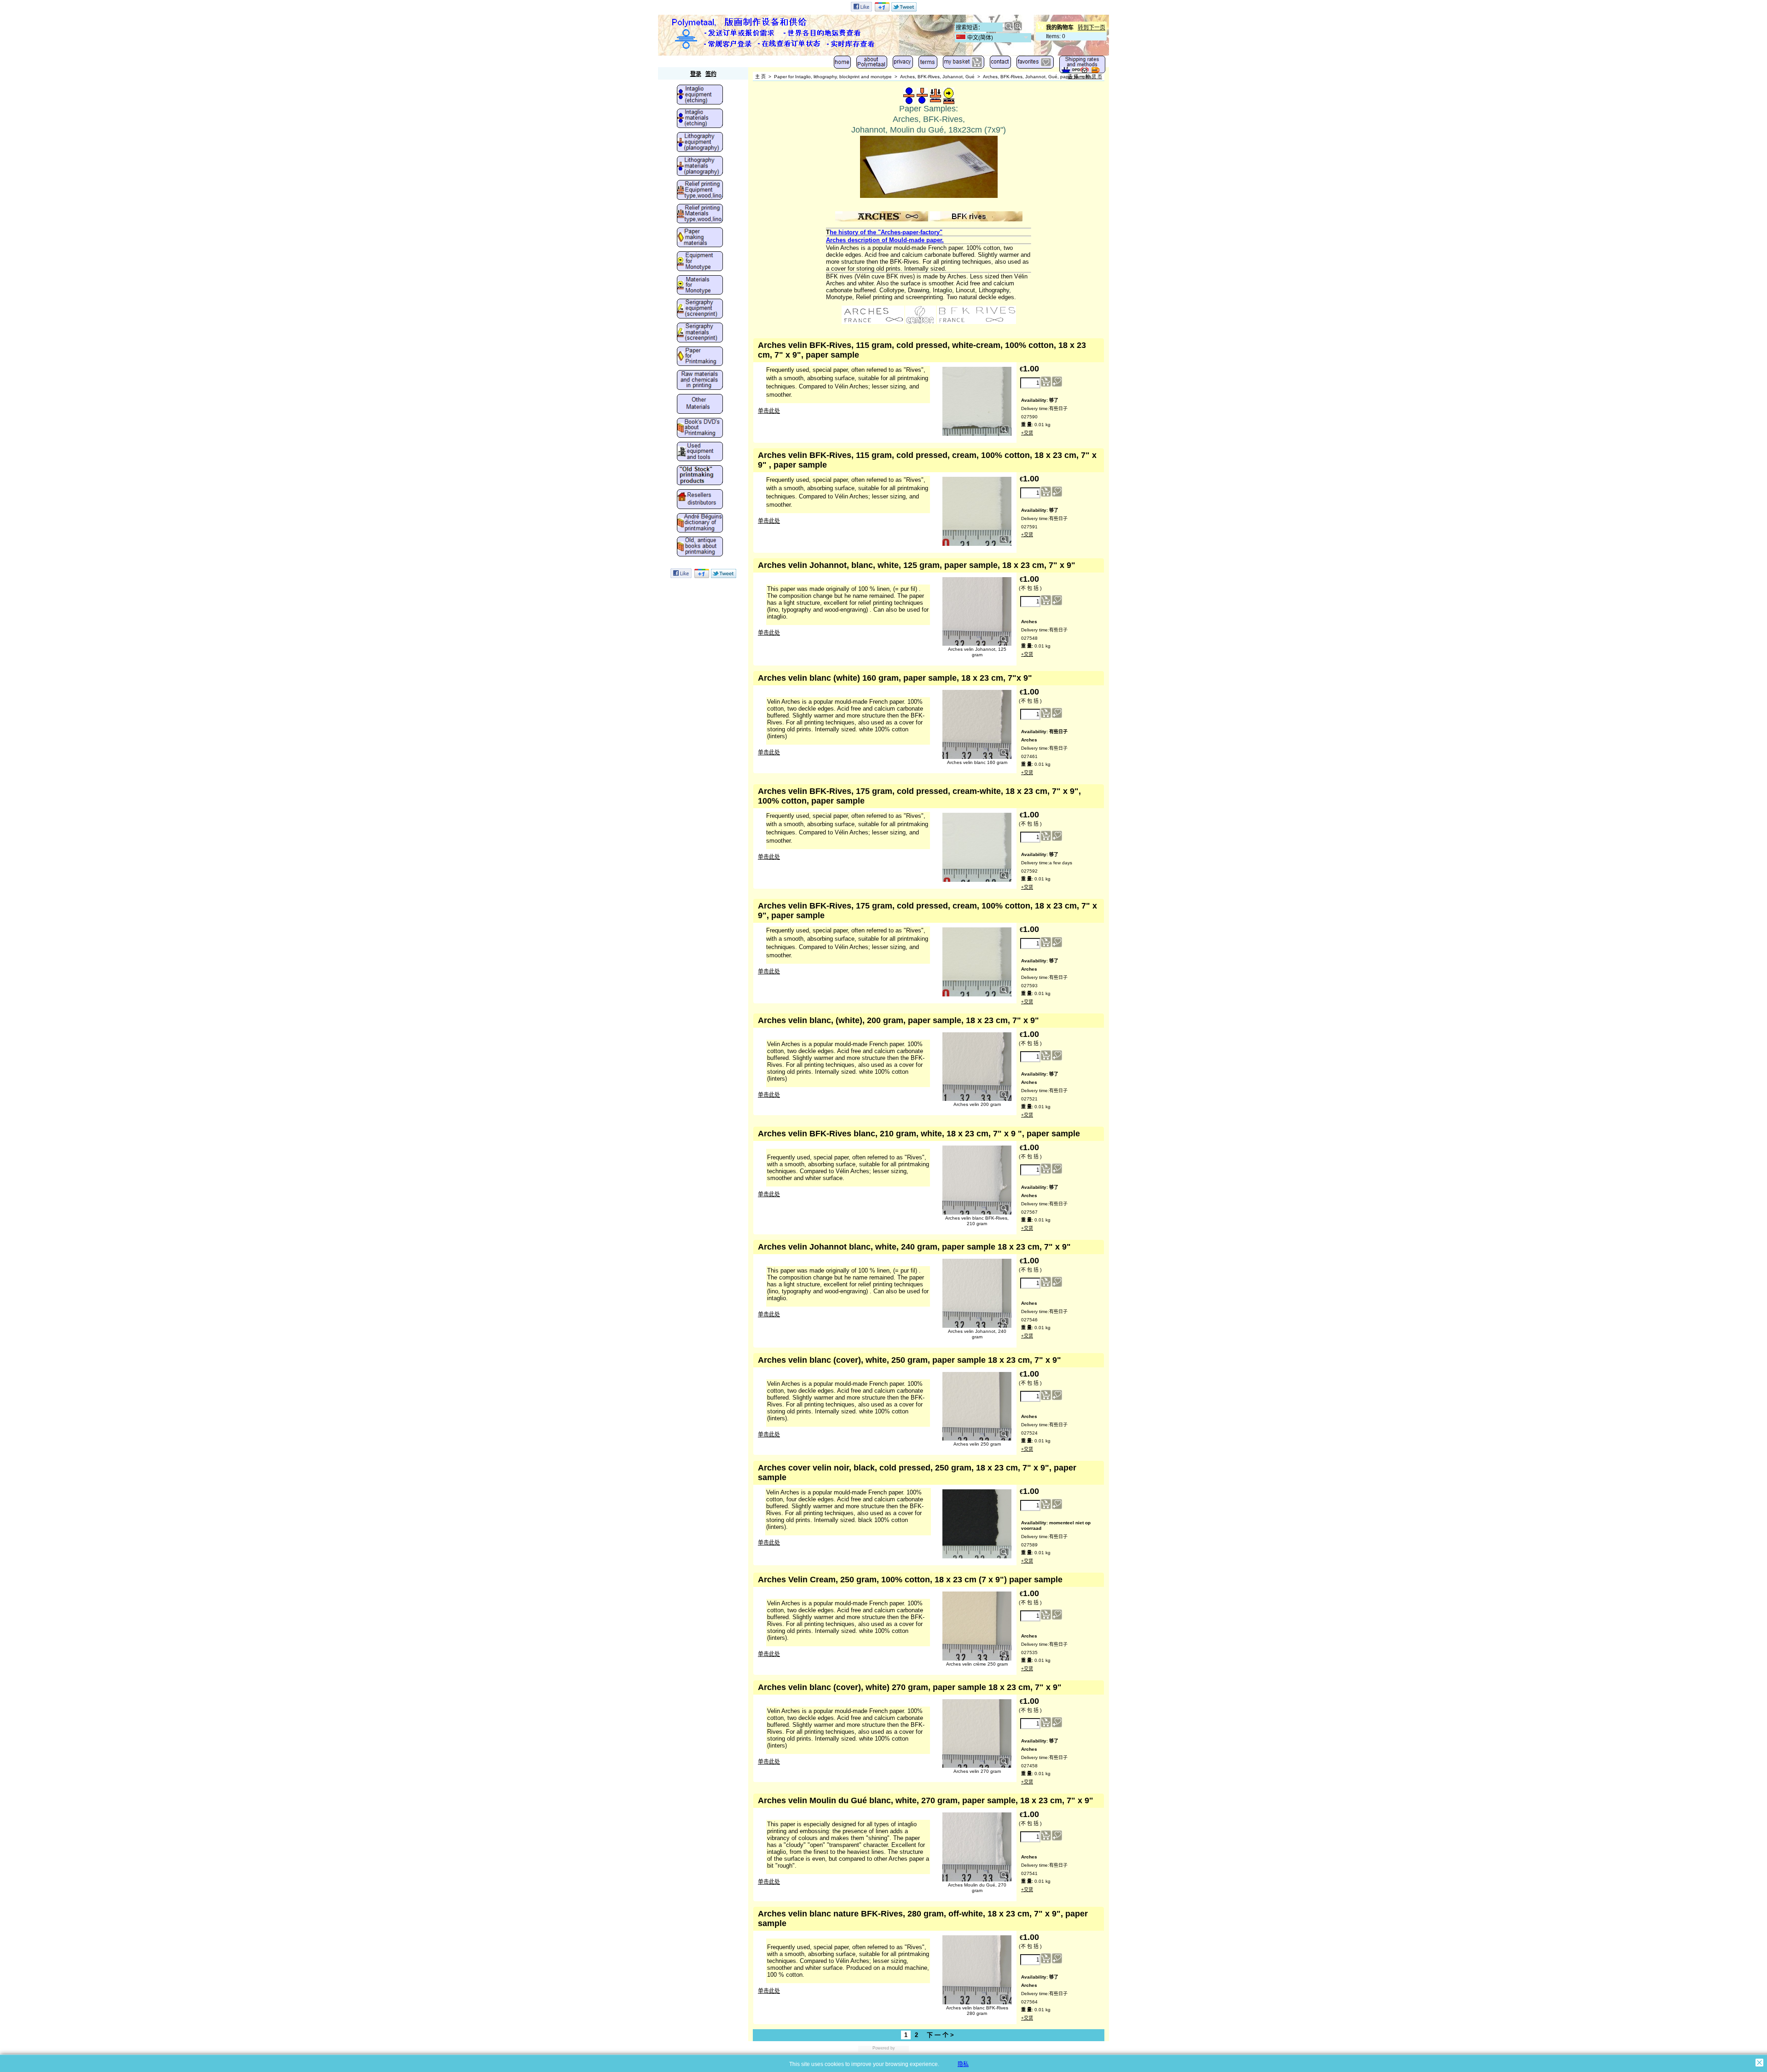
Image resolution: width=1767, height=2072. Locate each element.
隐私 (963, 2064)
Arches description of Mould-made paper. (885, 240)
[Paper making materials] (700, 238)
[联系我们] (1000, 64)
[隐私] (903, 64)
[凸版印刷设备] (700, 191)
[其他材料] (700, 405)
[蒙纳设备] (700, 262)
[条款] (928, 64)
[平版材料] (700, 167)
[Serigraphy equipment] (700, 309)
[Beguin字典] (700, 524)
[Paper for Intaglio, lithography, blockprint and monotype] (700, 357)
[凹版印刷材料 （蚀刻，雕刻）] (700, 119)
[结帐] (964, 64)
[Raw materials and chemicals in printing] (700, 381)
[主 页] (842, 64)
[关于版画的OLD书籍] (700, 547)
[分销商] (700, 500)
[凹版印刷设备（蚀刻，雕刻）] (700, 95)
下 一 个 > (940, 2035)
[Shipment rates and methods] (1082, 67)
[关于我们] (872, 64)
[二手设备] (700, 452)
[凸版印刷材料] (700, 214)
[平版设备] (700, 143)
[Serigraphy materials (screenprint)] (700, 333)
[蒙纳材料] (700, 286)
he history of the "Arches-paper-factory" (886, 232)
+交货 (1027, 433)
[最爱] (1035, 64)
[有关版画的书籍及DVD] (700, 428)
